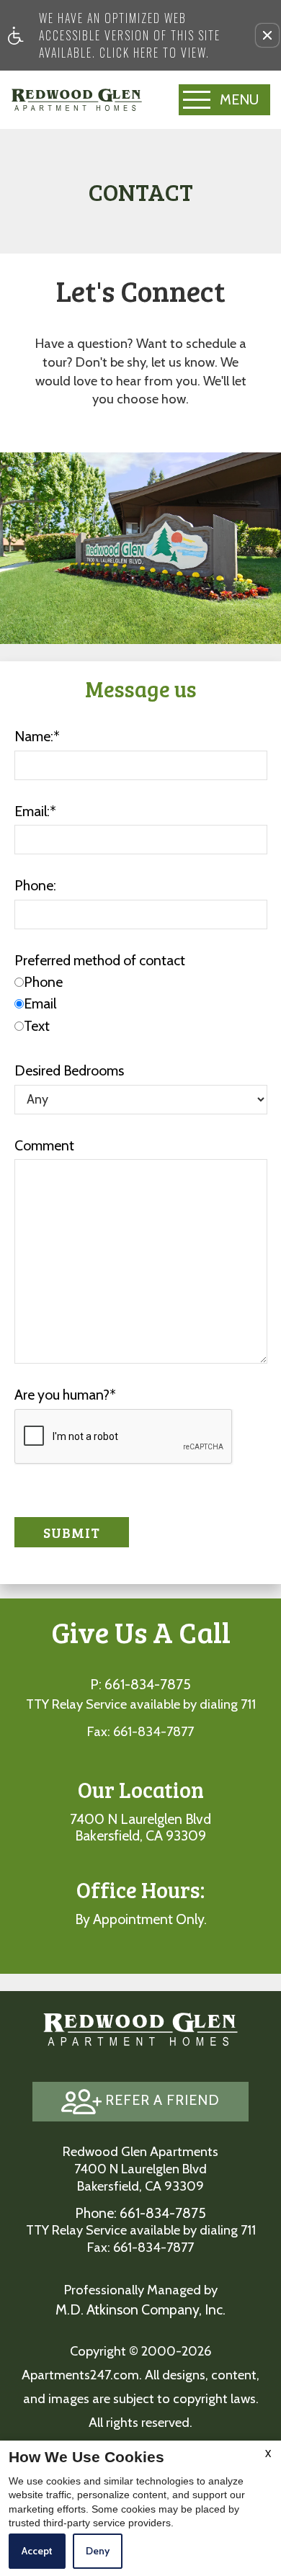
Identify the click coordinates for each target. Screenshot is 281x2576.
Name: (37, 736)
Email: (35, 811)
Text (37, 1026)
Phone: (35, 885)
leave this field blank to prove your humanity (68, 145)
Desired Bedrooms (69, 1070)
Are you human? (65, 1395)
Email (40, 1003)
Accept (37, 2551)
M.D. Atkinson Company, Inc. (140, 2309)
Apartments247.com (80, 2375)
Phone (43, 982)
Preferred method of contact (100, 960)
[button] (267, 35)
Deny (98, 2551)
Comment (44, 1145)
